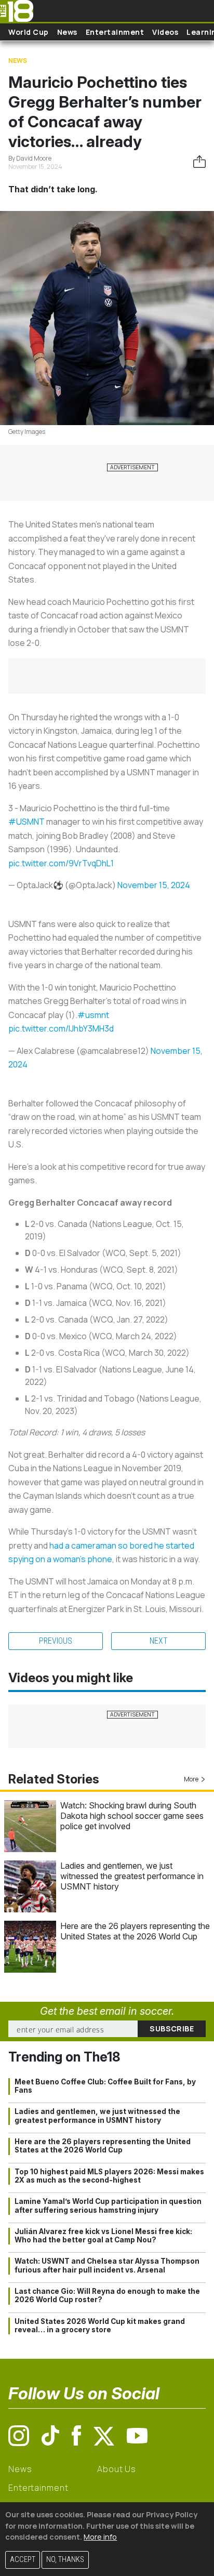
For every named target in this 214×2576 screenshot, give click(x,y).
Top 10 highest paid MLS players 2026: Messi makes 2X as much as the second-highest (109, 2176)
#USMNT (26, 822)
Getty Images (27, 432)
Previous (56, 1641)
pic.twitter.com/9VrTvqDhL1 (61, 863)
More (191, 1779)
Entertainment (115, 32)
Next (159, 1641)
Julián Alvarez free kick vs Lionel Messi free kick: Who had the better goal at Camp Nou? (103, 2236)
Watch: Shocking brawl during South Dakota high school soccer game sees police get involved (132, 1816)
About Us (117, 2469)
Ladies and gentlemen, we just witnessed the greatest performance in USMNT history (132, 1876)
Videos (165, 32)
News (67, 32)
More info (100, 2537)
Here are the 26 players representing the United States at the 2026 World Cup (135, 1931)
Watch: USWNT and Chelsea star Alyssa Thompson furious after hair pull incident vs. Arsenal (107, 2265)
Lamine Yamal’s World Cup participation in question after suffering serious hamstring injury (108, 2205)
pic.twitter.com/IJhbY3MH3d (61, 1028)
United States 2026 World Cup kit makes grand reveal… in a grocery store (100, 2326)
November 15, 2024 (154, 885)
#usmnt (93, 1015)
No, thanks (65, 2560)
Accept (23, 2560)
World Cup (29, 32)
